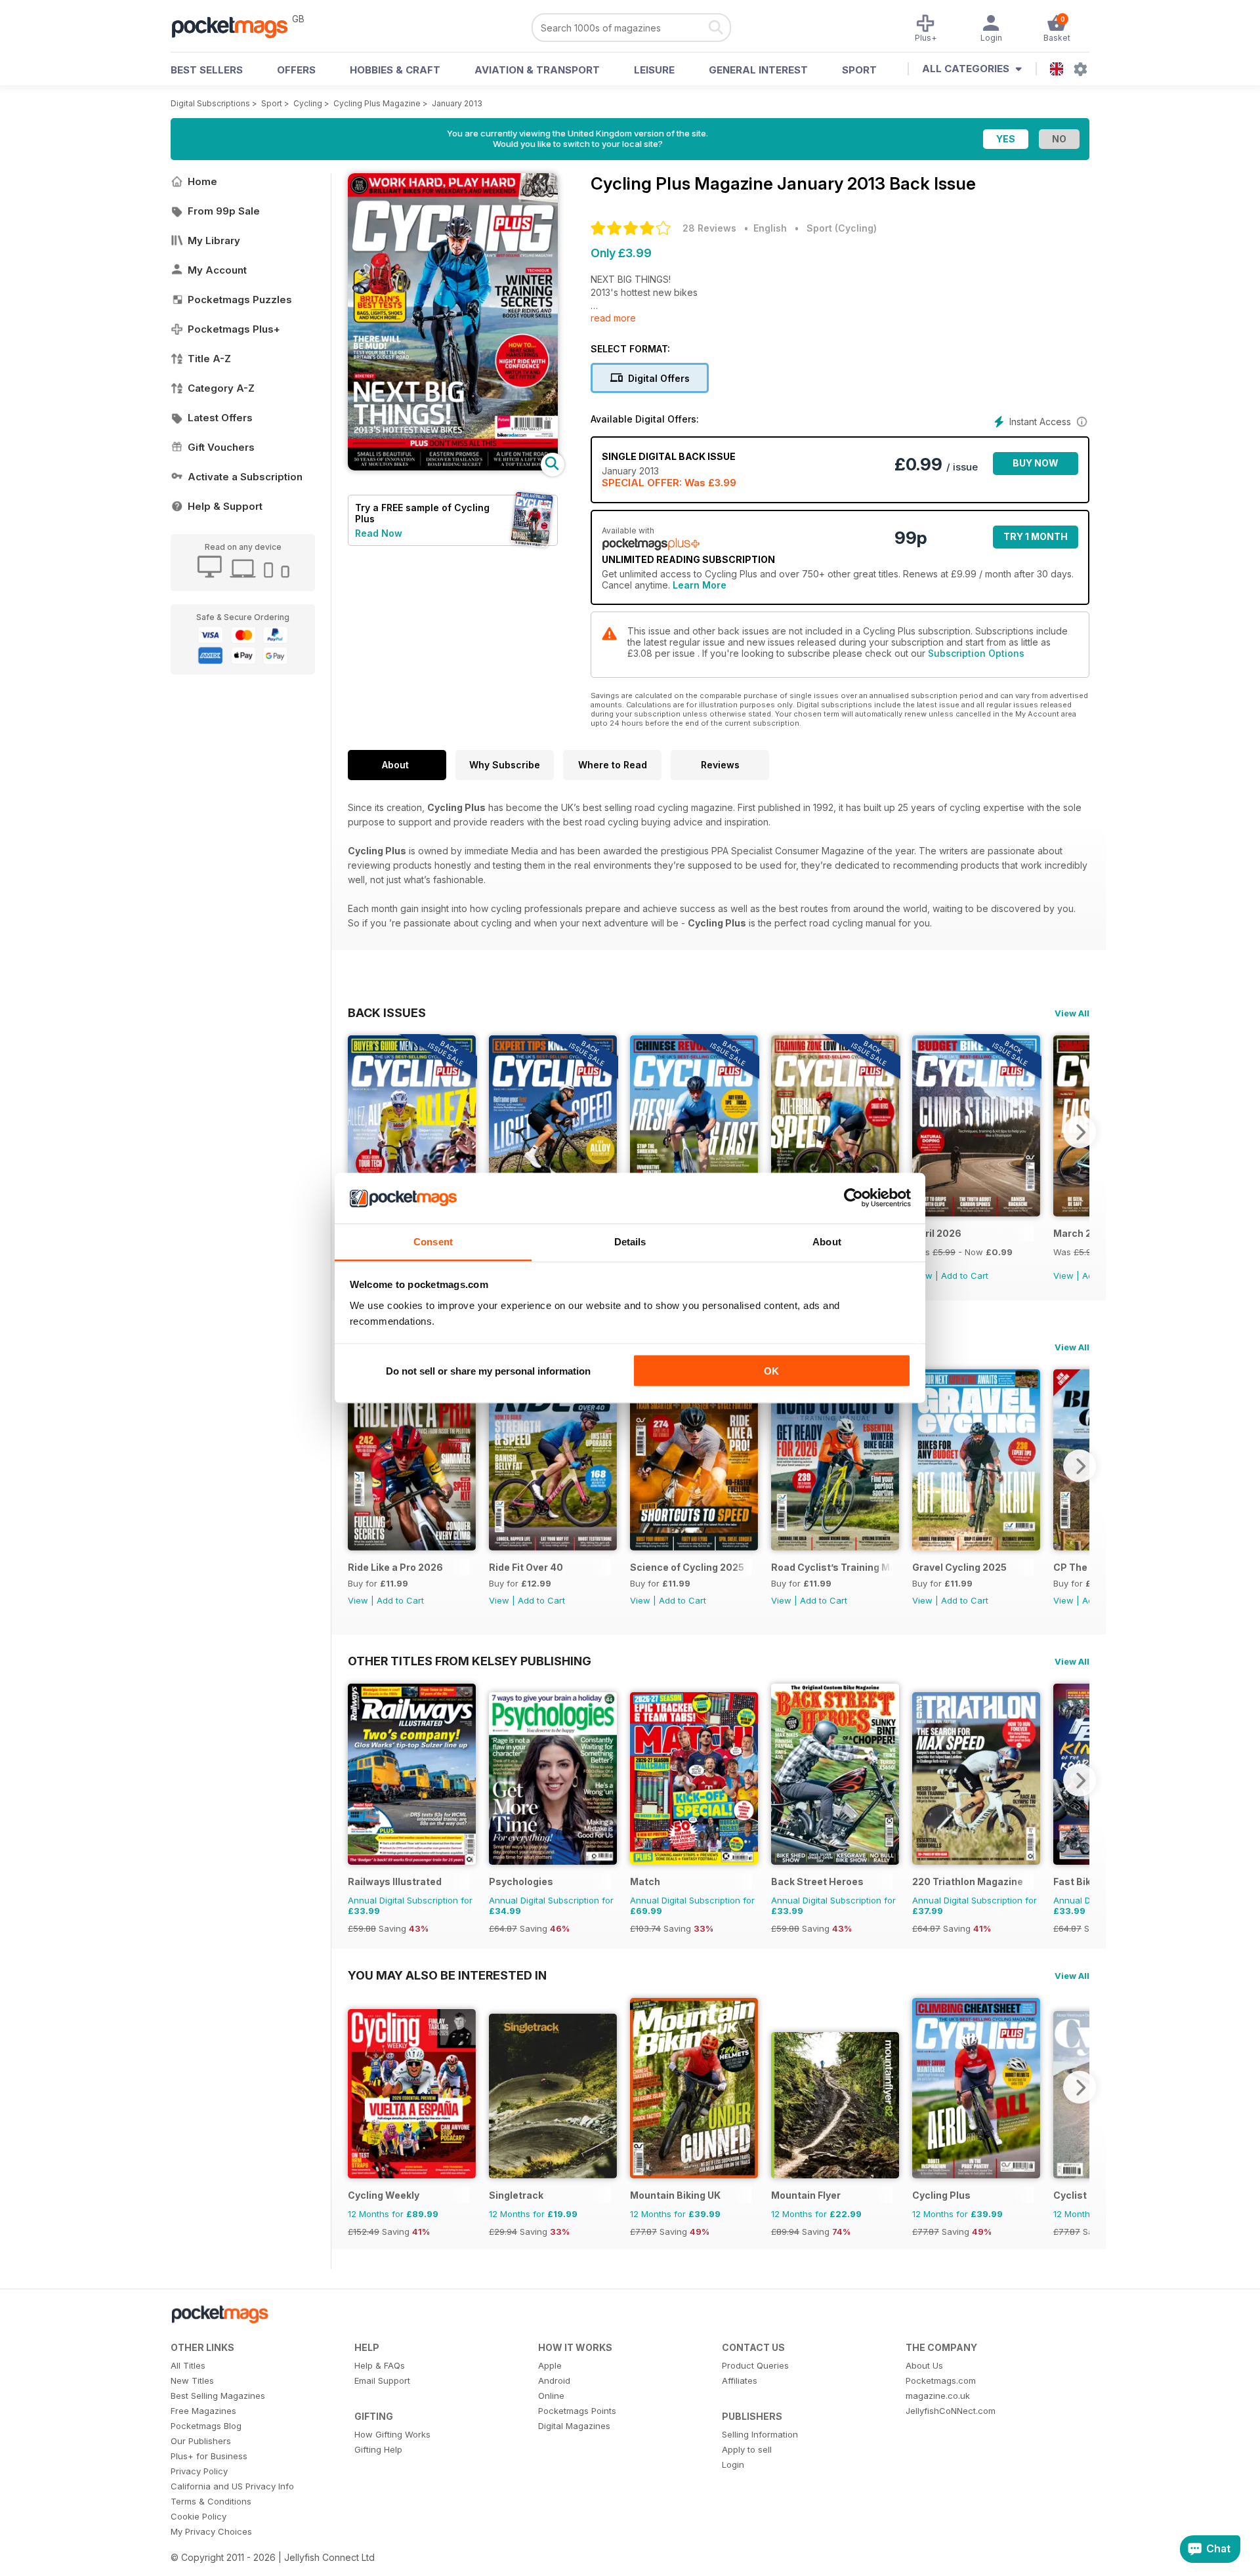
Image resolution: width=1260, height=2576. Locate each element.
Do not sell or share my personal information (488, 1371)
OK (771, 1371)
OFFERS (296, 70)
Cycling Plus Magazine (377, 103)
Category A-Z (221, 388)
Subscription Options (976, 653)
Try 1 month (1036, 536)
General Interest (758, 70)
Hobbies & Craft (395, 70)
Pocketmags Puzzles (240, 300)
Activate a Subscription (245, 477)
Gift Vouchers (221, 447)
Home (202, 181)
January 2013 (457, 103)
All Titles (188, 2365)
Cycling (308, 103)
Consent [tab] (433, 1241)
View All (1072, 1013)
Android (554, 2380)
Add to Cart (965, 1276)
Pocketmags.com (941, 2380)
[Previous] (358, 1132)
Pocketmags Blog (206, 2426)
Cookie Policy (199, 2516)
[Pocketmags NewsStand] (236, 26)
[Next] (1080, 1132)
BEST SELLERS (207, 70)
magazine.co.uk (938, 2396)
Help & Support (225, 506)
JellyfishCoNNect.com (951, 2411)
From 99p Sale (224, 211)
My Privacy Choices (211, 2531)
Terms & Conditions (211, 2501)
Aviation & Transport (537, 70)
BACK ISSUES (387, 1012)
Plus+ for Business (209, 2456)
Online (551, 2396)
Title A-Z (209, 359)
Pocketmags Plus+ (234, 329)
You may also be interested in (447, 1975)
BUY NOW (1036, 463)
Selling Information (760, 2434)
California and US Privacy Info (232, 2486)
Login (733, 2464)
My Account (217, 270)
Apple (550, 2365)
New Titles (192, 2380)
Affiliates (740, 2380)
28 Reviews (709, 228)
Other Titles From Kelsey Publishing (470, 1661)
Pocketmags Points (577, 2411)
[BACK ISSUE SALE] (976, 1213)
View (1063, 1276)
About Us (924, 2365)
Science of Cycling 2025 (687, 1567)
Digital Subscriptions (210, 103)
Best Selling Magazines (218, 2396)
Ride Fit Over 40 (526, 1567)
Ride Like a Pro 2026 (395, 1567)
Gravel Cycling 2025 (959, 1567)
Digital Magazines (574, 2426)
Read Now (379, 533)
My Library (214, 240)
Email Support (382, 2380)
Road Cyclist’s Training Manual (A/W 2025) (832, 1567)
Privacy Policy (199, 2471)
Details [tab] (630, 1241)
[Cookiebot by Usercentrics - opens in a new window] (853, 1198)
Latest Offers (220, 418)
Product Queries (755, 2365)
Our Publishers (201, 2441)
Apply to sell (747, 2449)
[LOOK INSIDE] (453, 467)
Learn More (700, 585)
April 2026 (937, 1233)
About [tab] (827, 1241)
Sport (859, 70)
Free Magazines (203, 2411)
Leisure (654, 70)
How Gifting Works (392, 2434)
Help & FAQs (380, 2365)
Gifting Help (378, 2449)
